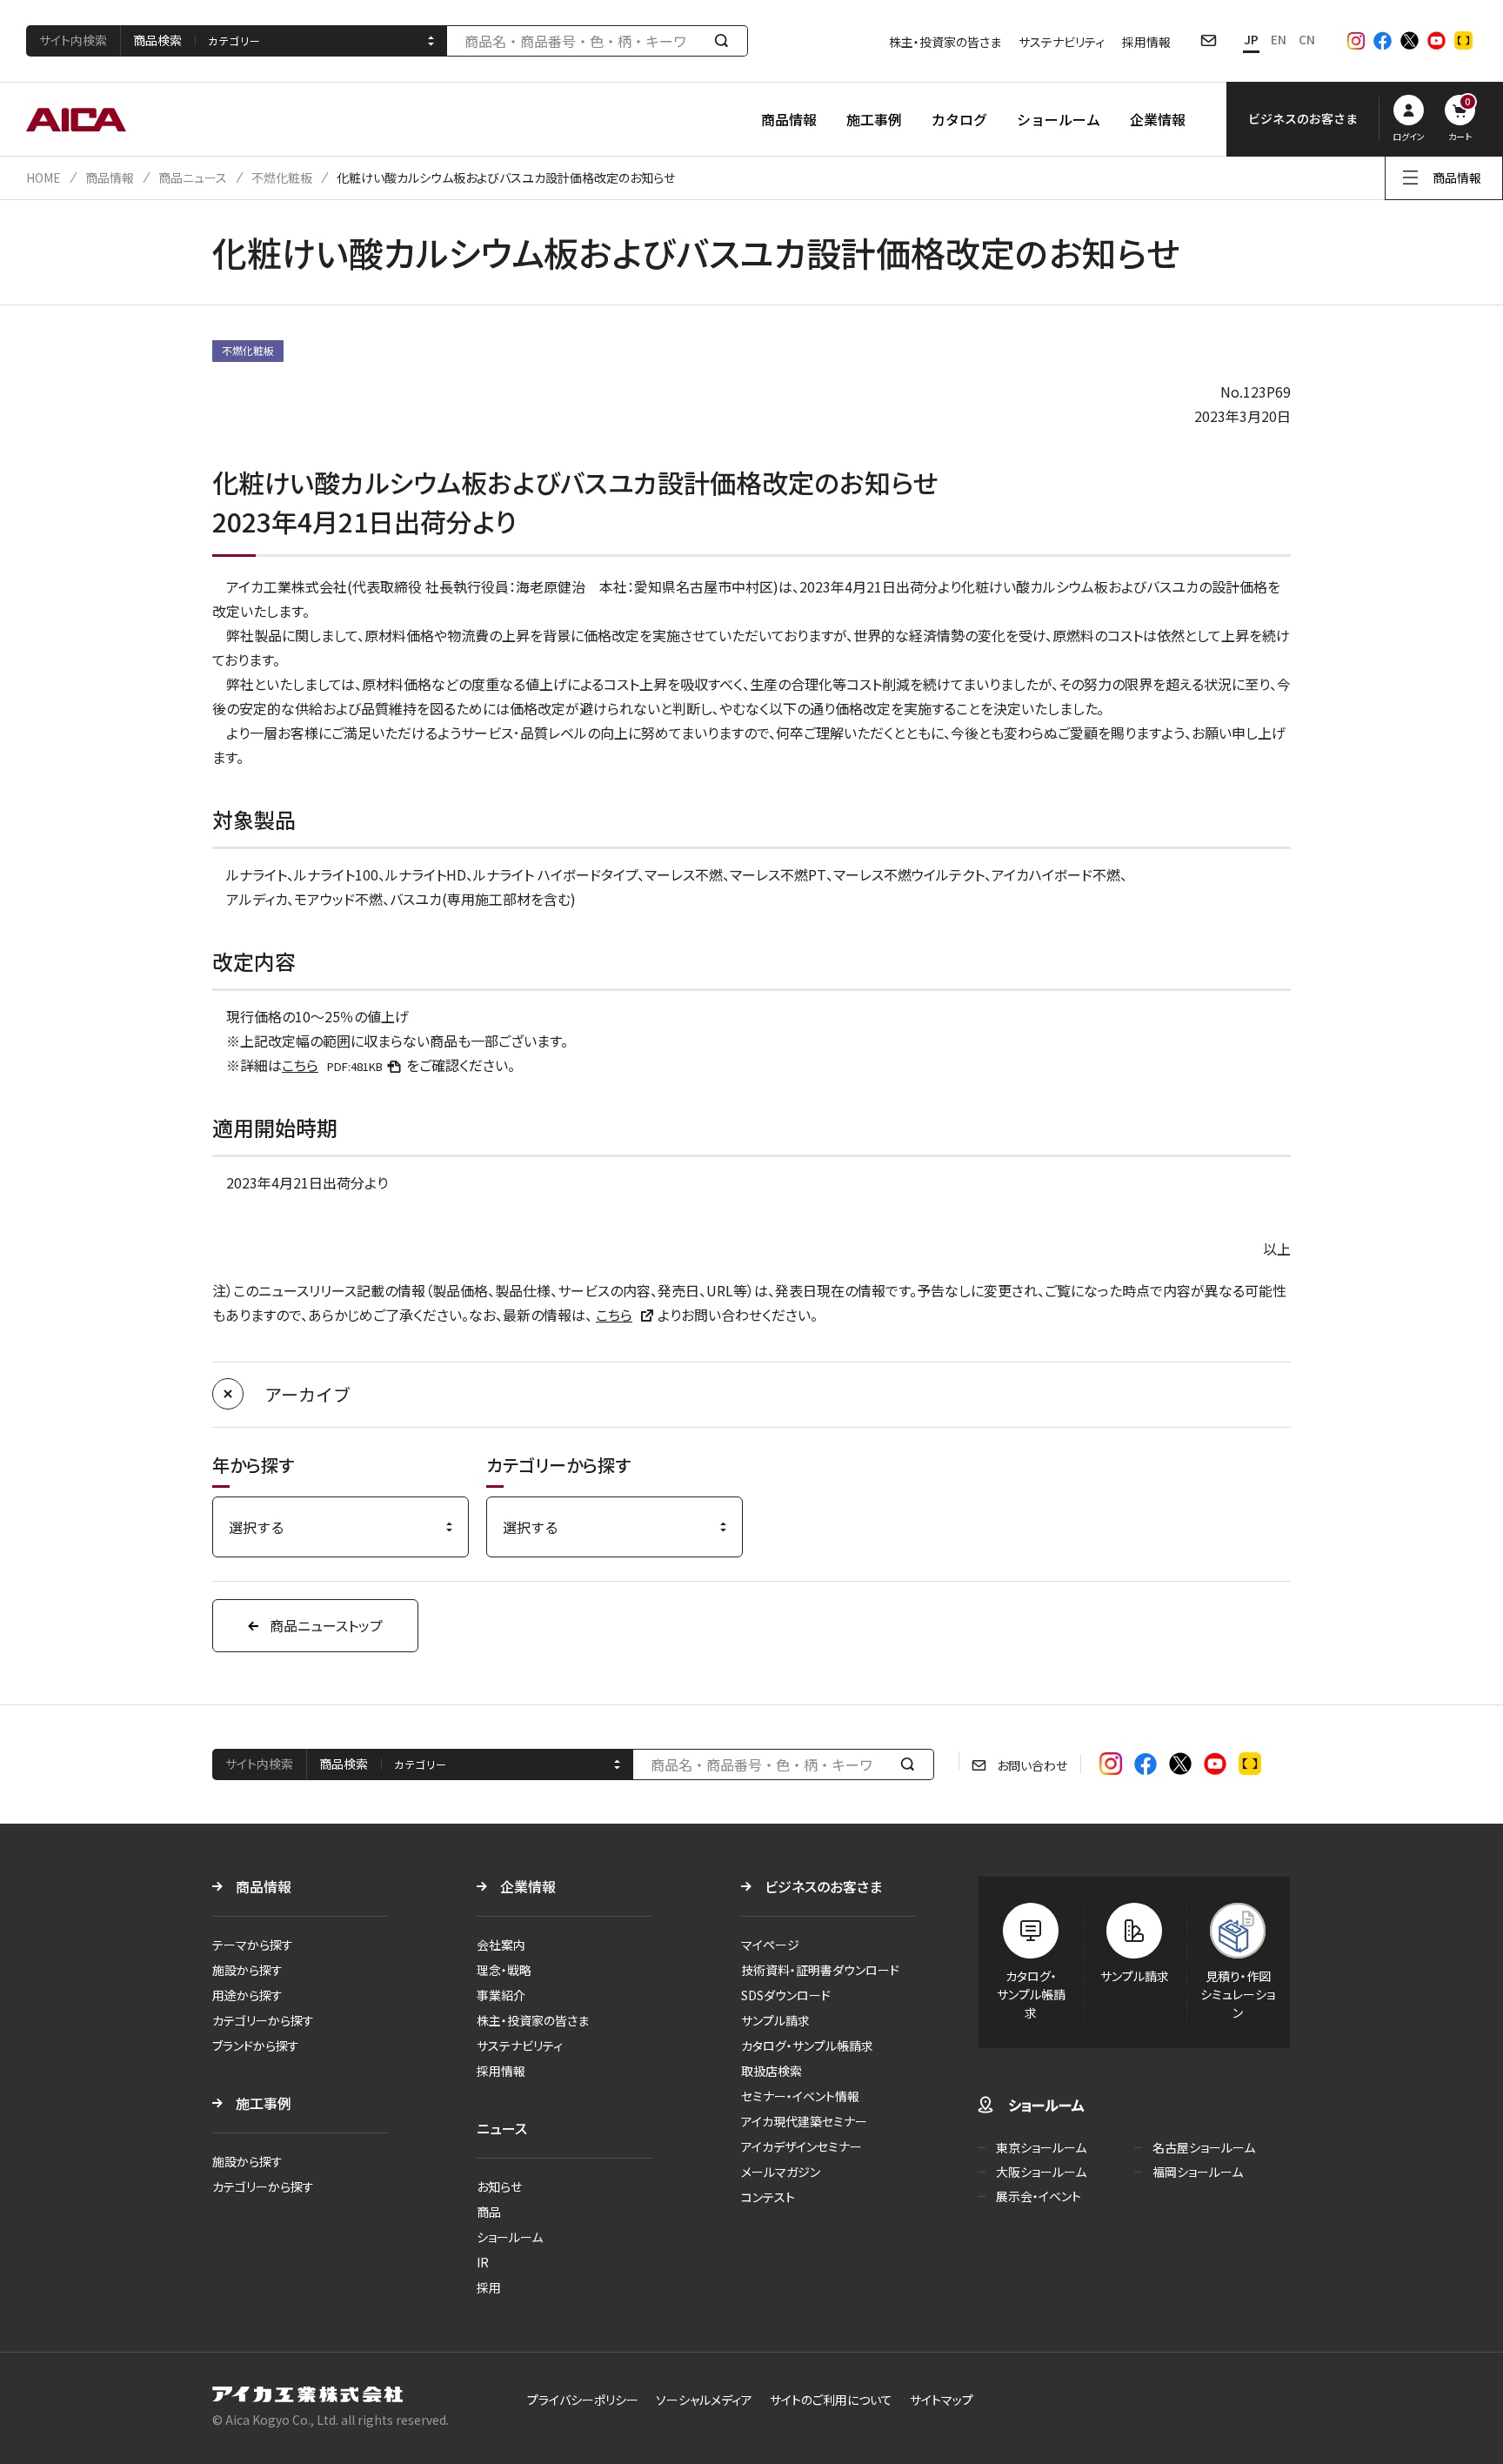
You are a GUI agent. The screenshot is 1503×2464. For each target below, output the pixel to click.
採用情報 (1146, 42)
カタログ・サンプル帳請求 (807, 2046)
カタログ (959, 119)
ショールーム (1059, 119)
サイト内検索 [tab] (73, 40)
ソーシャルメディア (704, 2400)
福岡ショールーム (1198, 2172)
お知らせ (499, 2186)
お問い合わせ (1032, 1765)
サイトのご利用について (831, 2400)
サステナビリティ (1062, 42)
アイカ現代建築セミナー (804, 2121)
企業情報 (1158, 119)
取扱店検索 (772, 2071)
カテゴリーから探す (263, 2020)
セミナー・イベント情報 (800, 2096)
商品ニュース (193, 177)
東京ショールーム (1041, 2147)
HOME (43, 177)
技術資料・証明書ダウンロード (820, 1970)
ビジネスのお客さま (823, 1886)
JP (1251, 39)
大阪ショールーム (1041, 2172)
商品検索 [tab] (157, 40)
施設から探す (247, 1970)
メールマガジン (781, 2172)
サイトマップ (942, 2400)
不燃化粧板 (282, 177)
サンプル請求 (775, 2020)
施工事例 (874, 119)
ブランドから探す (256, 2046)
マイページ (770, 1945)
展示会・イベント (1039, 2196)
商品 (489, 2212)
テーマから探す (253, 1945)
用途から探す (247, 1995)
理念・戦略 (504, 1970)
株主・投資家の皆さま (945, 42)
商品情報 (789, 119)
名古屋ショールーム (1204, 2147)
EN (1279, 39)
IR (483, 2262)
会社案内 (501, 1945)
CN (1307, 39)
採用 (489, 2287)
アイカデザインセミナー (802, 2146)
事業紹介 (501, 1995)
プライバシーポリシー (583, 2400)
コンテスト (768, 2197)
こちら (332, 1065)
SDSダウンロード (786, 1995)
